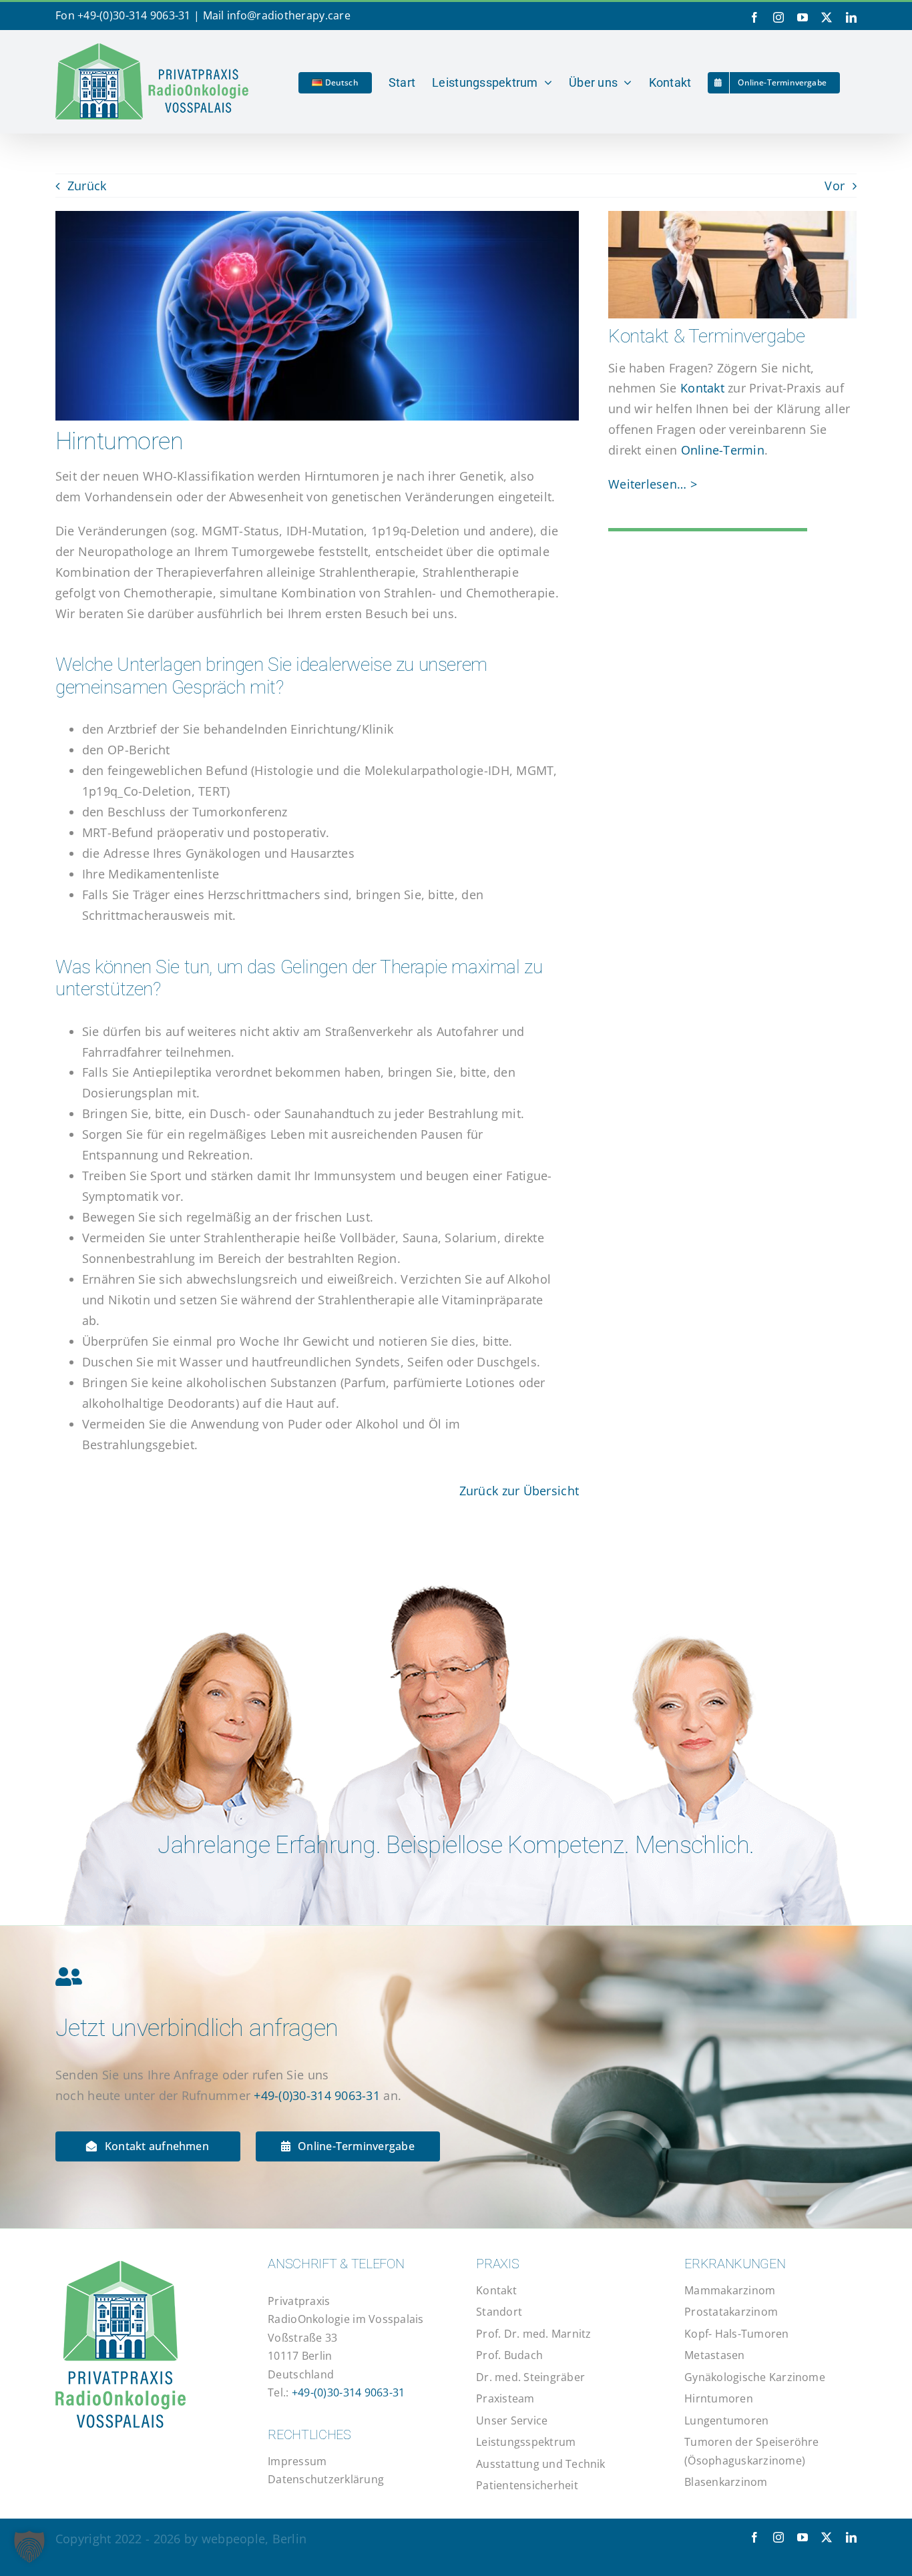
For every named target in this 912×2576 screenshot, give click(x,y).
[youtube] (803, 2537)
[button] (29, 2547)
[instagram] (778, 2537)
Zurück (87, 186)
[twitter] (827, 2537)
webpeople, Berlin (254, 2539)
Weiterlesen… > (653, 484)
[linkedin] (851, 2537)
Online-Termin (723, 450)
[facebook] (754, 2537)
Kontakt (702, 388)
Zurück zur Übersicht (519, 1491)
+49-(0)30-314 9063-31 (134, 15)
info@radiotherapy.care (289, 15)
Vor (835, 186)
